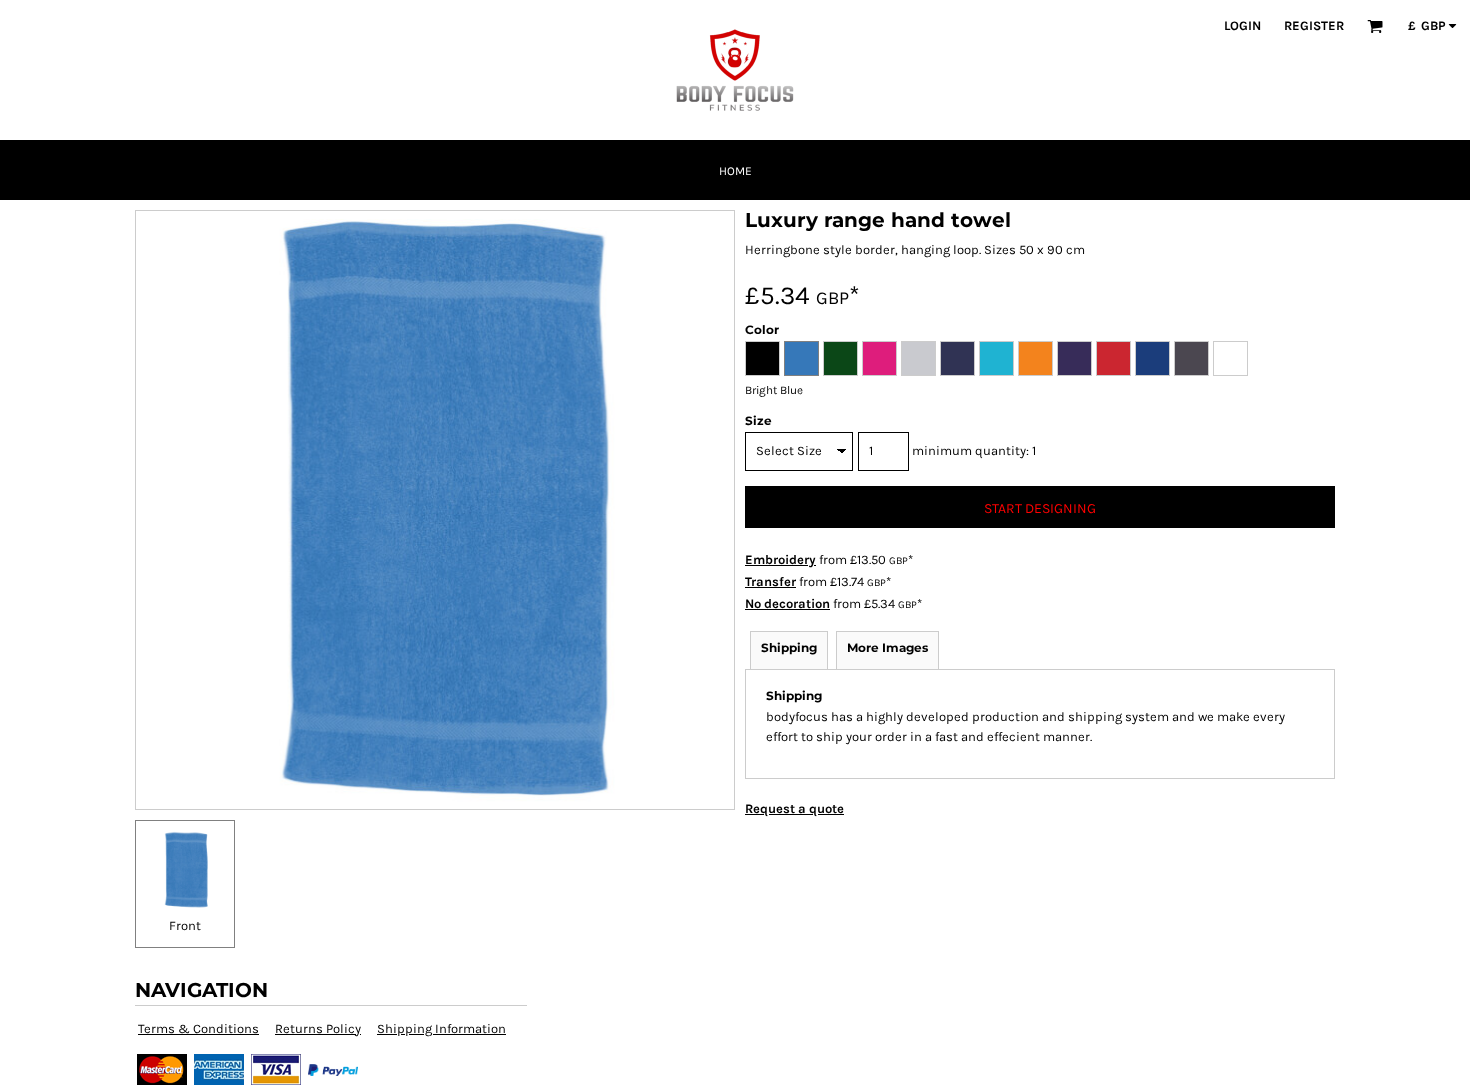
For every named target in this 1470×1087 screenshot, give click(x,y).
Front (185, 925)
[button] (1375, 26)
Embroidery (780, 559)
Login (1242, 25)
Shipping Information (441, 1028)
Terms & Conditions (198, 1028)
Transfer (770, 581)
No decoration (787, 603)
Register (1314, 25)
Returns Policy (318, 1028)
